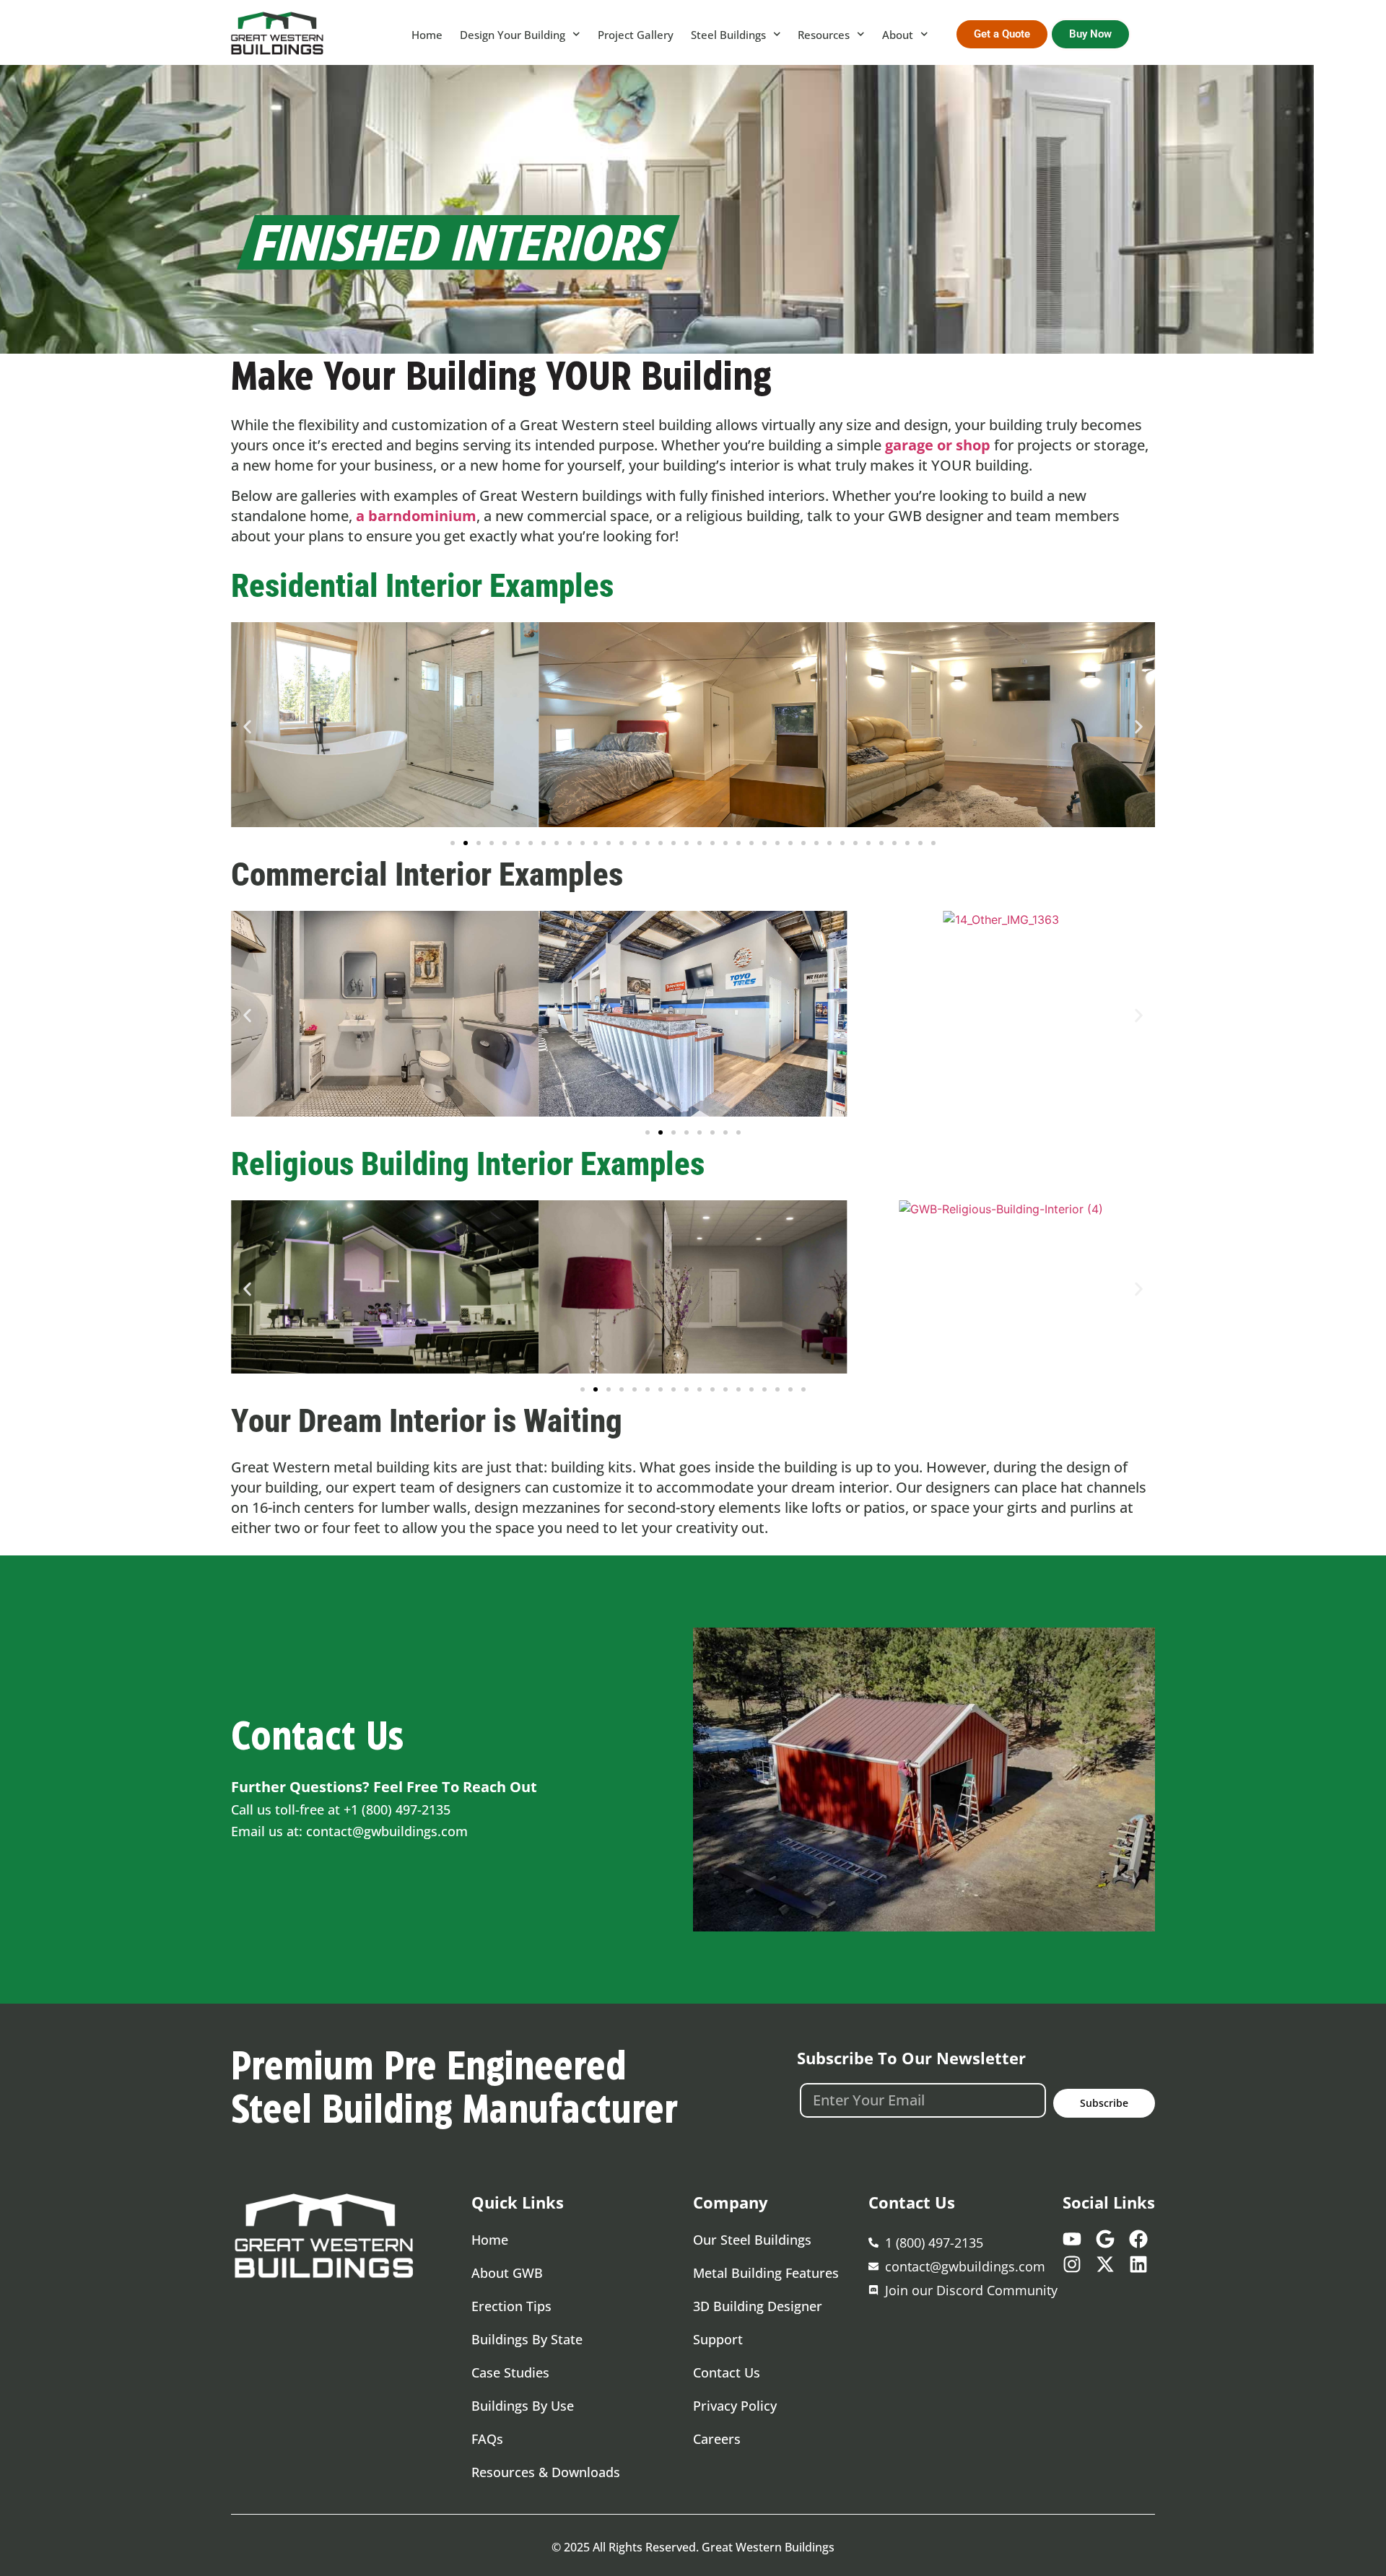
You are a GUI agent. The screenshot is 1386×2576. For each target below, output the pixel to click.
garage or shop (938, 445)
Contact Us (727, 2372)
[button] (247, 727)
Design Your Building (513, 35)
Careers (717, 2439)
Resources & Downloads (546, 2472)
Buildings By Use (523, 2406)
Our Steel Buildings (752, 2240)
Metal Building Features (766, 2273)
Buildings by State (527, 2339)
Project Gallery (636, 35)
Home (427, 35)
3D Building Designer (758, 2306)
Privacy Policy (735, 2406)
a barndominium (416, 516)
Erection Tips (511, 2306)
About (898, 35)
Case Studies (510, 2372)
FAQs (487, 2439)
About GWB (507, 2273)
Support (718, 2339)
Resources (824, 35)
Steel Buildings (728, 35)
